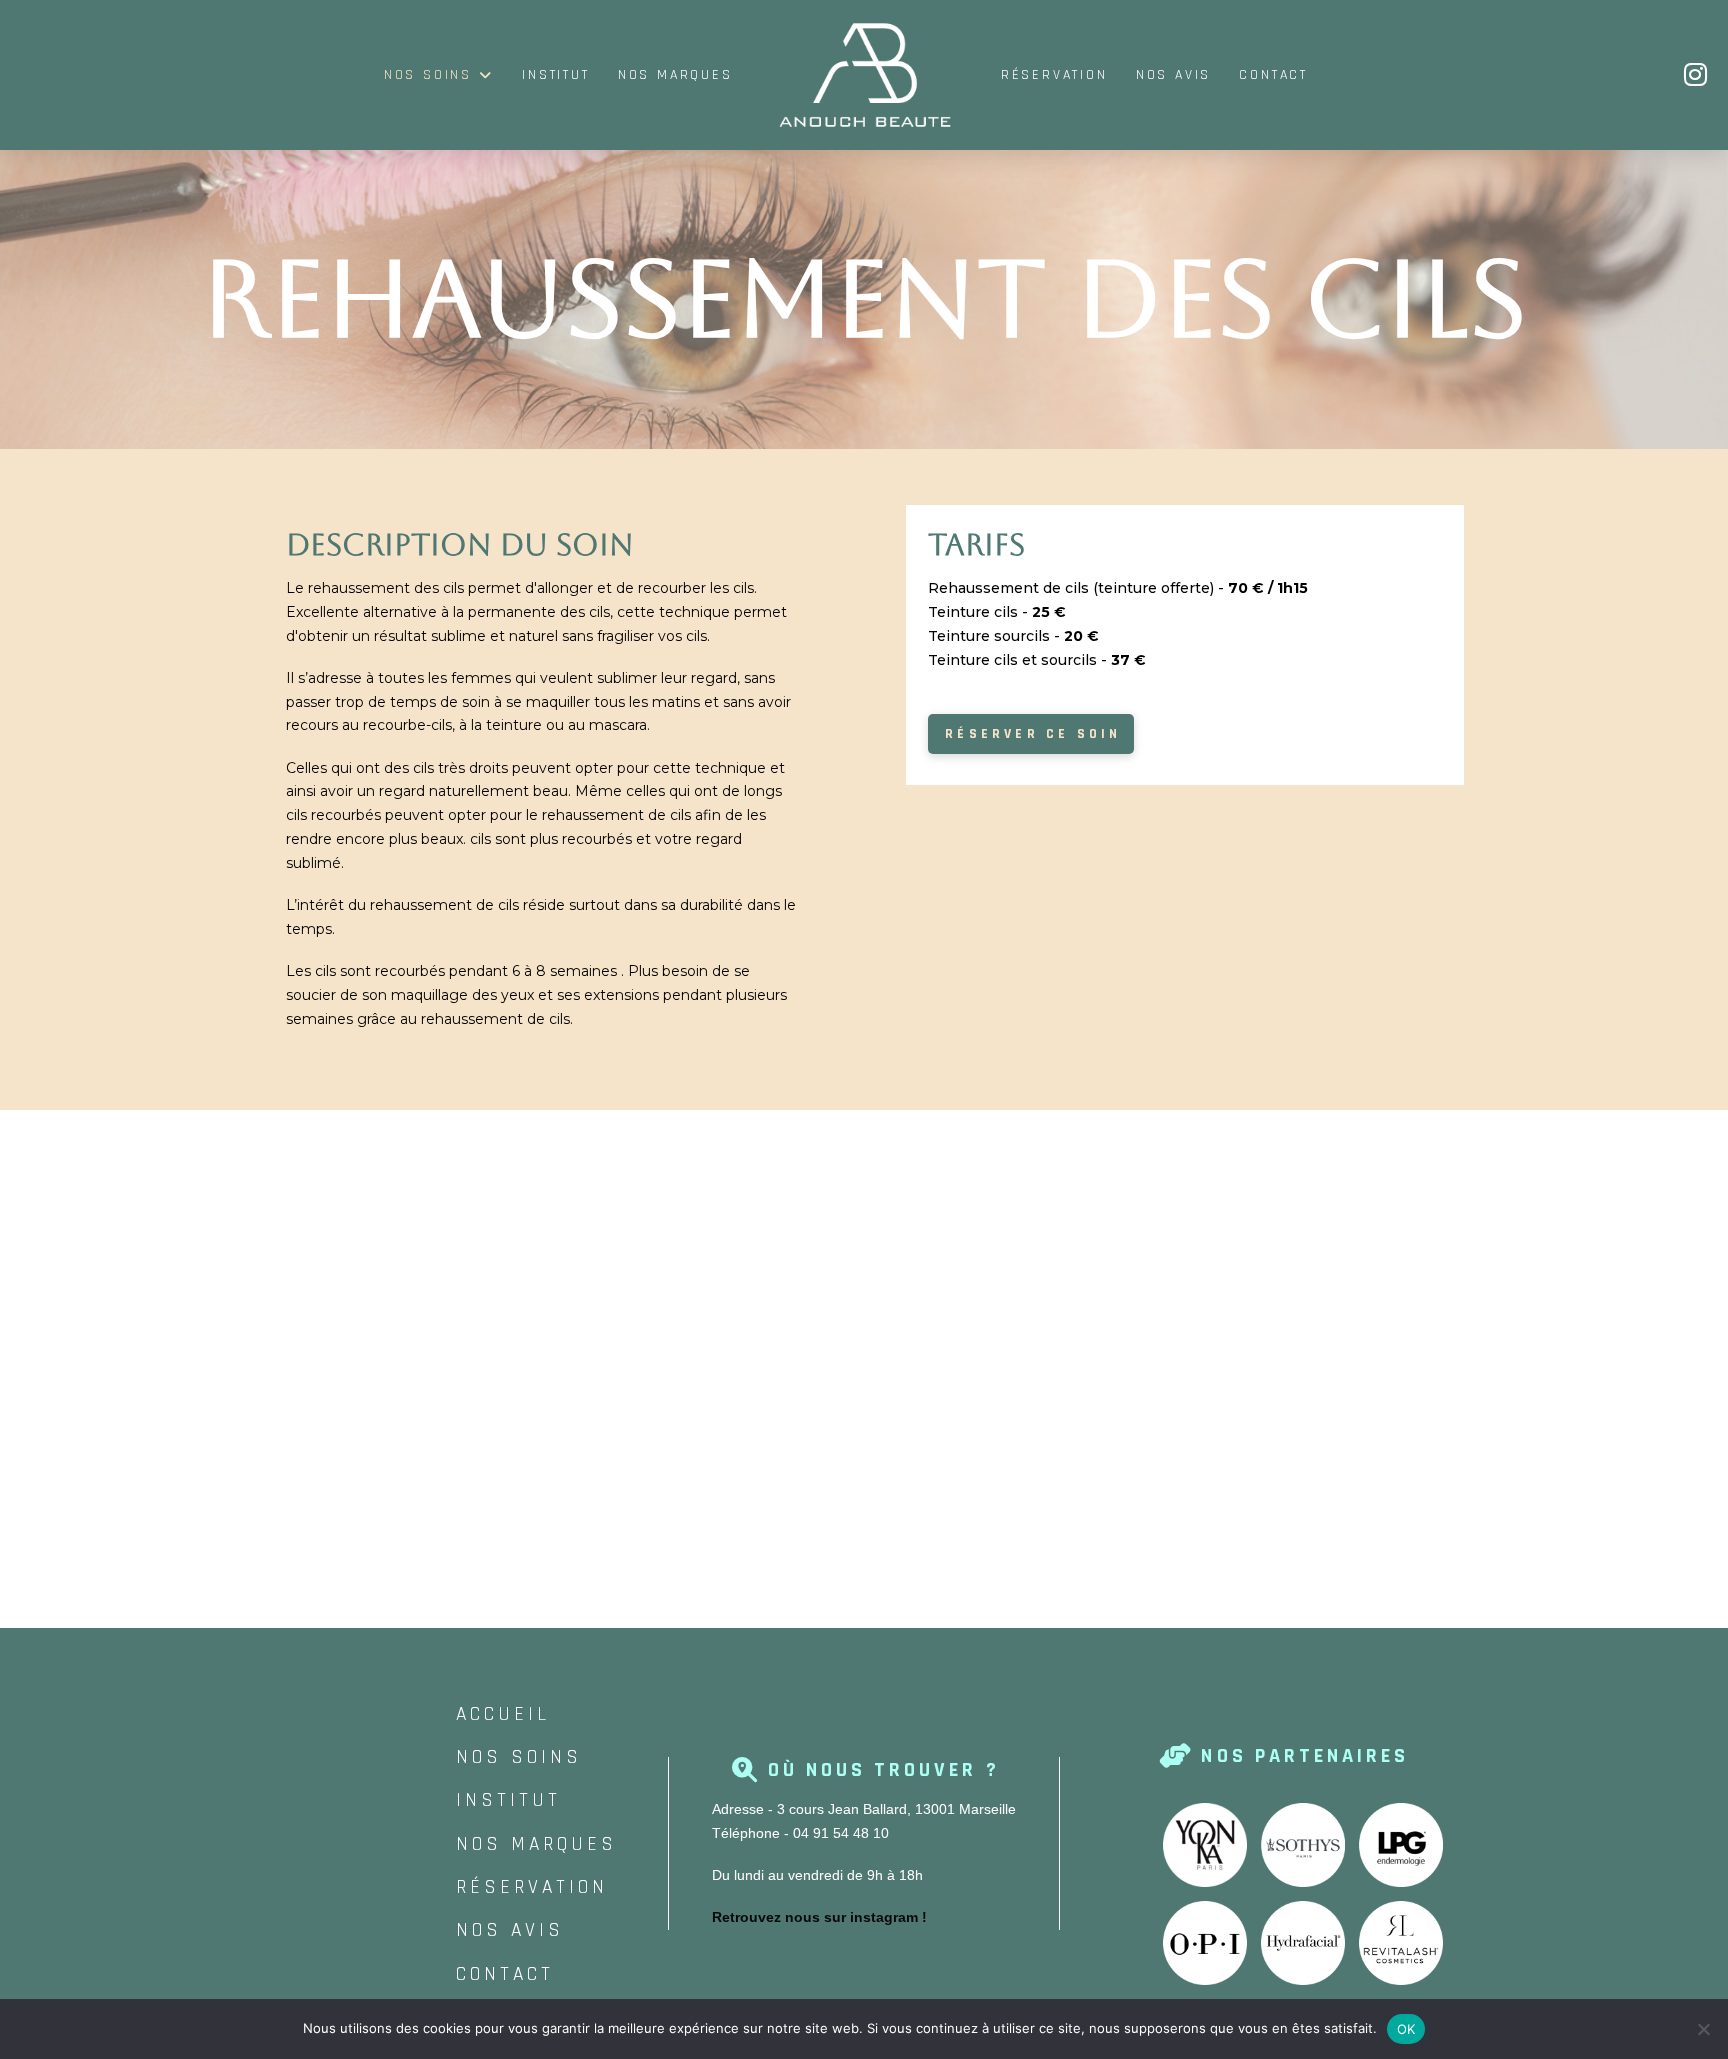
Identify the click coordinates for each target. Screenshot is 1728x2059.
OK (1406, 2029)
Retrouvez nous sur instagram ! (819, 1917)
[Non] (1703, 2029)
